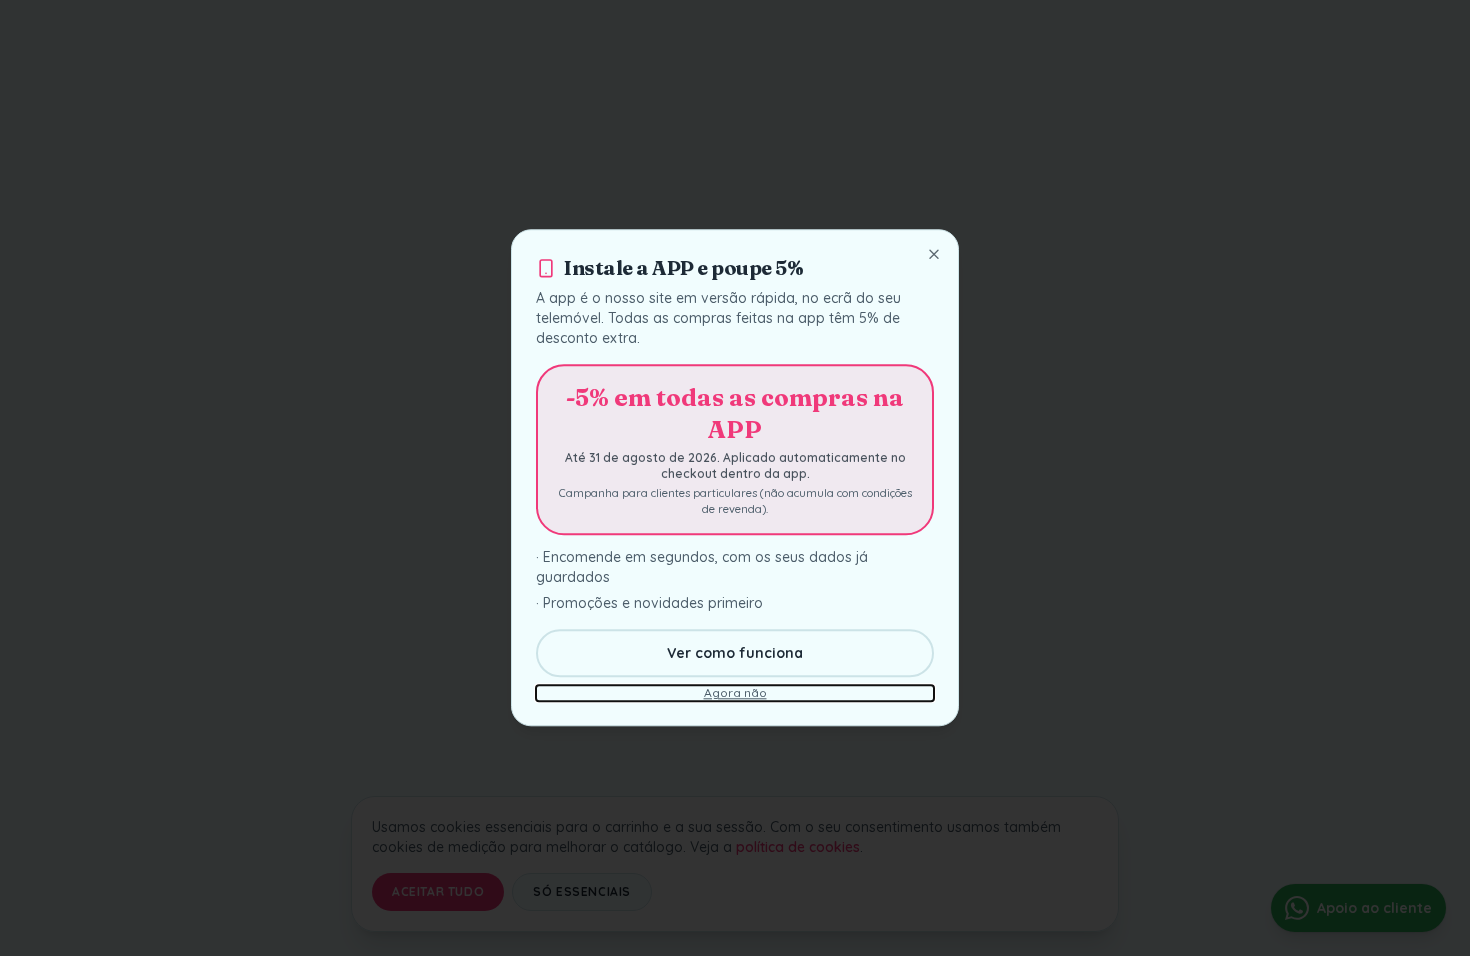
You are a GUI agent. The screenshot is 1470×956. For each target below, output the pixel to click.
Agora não (735, 693)
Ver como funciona (735, 654)
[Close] (934, 254)
